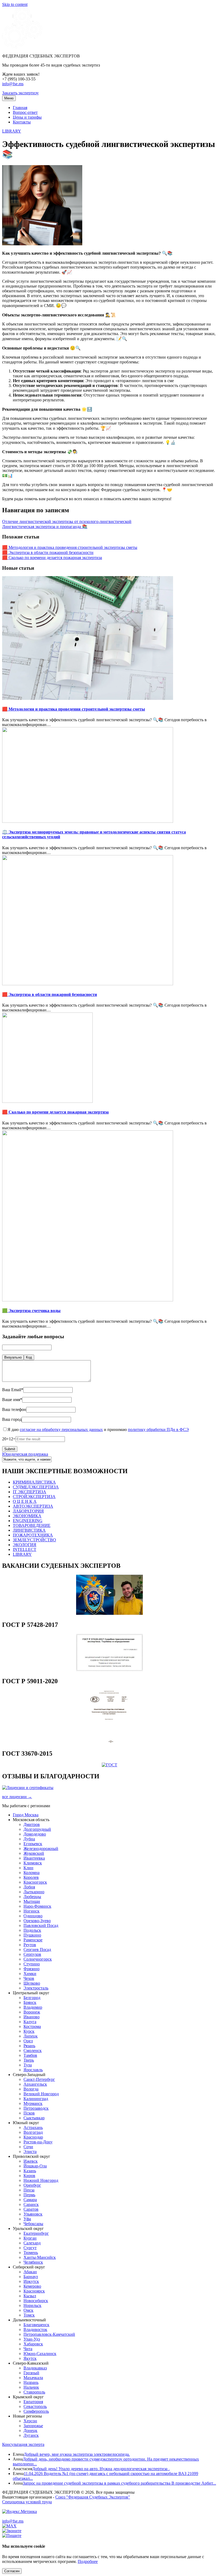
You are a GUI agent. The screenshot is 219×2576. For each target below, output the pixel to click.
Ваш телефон (14, 1409)
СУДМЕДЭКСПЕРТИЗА (36, 1487)
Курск (29, 2031)
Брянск (30, 2002)
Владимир (33, 2007)
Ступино (32, 1964)
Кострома (32, 2026)
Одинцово (33, 1916)
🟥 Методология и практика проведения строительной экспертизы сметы (70, 547)
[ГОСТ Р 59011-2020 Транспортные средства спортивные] (109, 1742)
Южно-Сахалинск (40, 2354)
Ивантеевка (34, 1858)
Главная (20, 108)
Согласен (12, 2571)
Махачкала (33, 2378)
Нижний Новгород (41, 2180)
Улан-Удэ (32, 2339)
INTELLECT (25, 1549)
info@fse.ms (13, 84)
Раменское (33, 1940)
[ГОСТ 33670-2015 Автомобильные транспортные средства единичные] (109, 1765)
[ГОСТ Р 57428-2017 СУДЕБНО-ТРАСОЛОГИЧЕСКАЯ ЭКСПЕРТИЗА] (109, 1670)
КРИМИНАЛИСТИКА (34, 1482)
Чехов (29, 1978)
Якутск (30, 2358)
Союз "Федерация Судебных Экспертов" (93, 2497)
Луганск (31, 2435)
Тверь (29, 2060)
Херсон (30, 2421)
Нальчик (31, 2387)
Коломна (32, 1873)
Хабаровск (33, 2344)
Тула (28, 2065)
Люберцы (32, 1897)
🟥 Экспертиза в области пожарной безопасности (48, 552)
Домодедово (35, 1834)
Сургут (30, 2248)
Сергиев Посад (37, 1950)
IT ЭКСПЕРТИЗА (30, 1492)
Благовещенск (36, 2325)
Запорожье (33, 2426)
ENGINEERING (28, 1521)
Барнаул (31, 2277)
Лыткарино (34, 1892)
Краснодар (33, 2137)
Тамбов (30, 2055)
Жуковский (34, 1853)
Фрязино (32, 1969)
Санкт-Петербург (39, 2079)
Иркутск (31, 2281)
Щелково (32, 1983)
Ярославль (33, 2070)
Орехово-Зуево (37, 1921)
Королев (31, 1877)
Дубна (29, 1839)
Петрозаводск (36, 2108)
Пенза (29, 2190)
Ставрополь (34, 2392)
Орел (28, 2041)
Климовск (33, 1863)
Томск (29, 2315)
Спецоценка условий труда (27, 2502)
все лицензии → (17, 1797)
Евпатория (33, 2402)
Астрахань (33, 2127)
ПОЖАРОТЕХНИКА (33, 1535)
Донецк (30, 2430)
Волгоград (33, 2132)
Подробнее (88, 2561)
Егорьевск (33, 1844)
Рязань (29, 2046)
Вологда (31, 2089)
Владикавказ (35, 2368)
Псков (29, 2113)
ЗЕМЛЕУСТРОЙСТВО (34, 1540)
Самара (30, 2200)
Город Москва (26, 1815)
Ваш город (12, 1419)
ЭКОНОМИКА (27, 1516)
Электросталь (36, 1988)
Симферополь (36, 2411)
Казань (30, 2171)
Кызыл (30, 2296)
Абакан (30, 2272)
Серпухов (32, 1954)
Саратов (31, 2209)
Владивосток (35, 2329)
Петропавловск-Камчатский (49, 2334)
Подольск (32, 1930)
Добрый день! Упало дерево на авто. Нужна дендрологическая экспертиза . (101, 2469)
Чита (28, 2349)
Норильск (32, 2305)
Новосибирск (36, 2301)
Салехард (32, 2243)
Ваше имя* (12, 1400)
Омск (28, 2310)
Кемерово (32, 2286)
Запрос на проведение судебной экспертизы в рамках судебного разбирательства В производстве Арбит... (119, 2483)
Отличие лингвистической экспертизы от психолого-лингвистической (67, 521)
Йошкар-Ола (35, 2166)
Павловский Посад (41, 1925)
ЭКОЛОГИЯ (25, 1545)
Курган (30, 2238)
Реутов (30, 1945)
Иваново (32, 2017)
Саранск (31, 2204)
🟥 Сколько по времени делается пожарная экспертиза (52, 558)
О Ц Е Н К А (25, 1501)
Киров (29, 2176)
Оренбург (32, 2185)
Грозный (31, 2373)
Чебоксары (33, 2224)
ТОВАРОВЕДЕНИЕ (32, 1525)
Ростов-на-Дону (38, 2142)
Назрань (31, 2382)
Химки (30, 1974)
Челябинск (33, 2262)
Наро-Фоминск (37, 1906)
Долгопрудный (37, 1829)
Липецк (31, 2036)
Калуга (30, 2022)
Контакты (22, 122)
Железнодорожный (41, 1848)
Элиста (30, 2152)
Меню (9, 98)
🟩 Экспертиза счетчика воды (31, 1311)
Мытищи (32, 1901)
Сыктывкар (34, 2118)
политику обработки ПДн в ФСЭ (158, 1429)
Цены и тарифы (27, 117)
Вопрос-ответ (25, 112)
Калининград (36, 2099)
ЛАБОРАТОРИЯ (28, 1511)
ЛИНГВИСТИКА (29, 1530)
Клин (28, 1868)
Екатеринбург (36, 2233)
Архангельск (35, 2084)
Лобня (29, 1887)
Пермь (29, 2195)
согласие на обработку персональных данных (61, 1429)
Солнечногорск (38, 1959)
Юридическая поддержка (25, 1454)
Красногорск (35, 1882)
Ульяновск (33, 2214)
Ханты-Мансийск (40, 2257)
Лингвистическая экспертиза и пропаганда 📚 (45, 527)
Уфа (27, 2219)
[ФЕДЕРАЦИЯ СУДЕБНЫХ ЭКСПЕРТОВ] (22, 47)
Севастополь (35, 2406)
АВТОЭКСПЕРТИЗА (33, 1506)
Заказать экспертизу (20, 93)
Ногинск (32, 1911)
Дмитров (32, 1824)
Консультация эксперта (23, 2444)
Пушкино (32, 1935)
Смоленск (33, 2051)
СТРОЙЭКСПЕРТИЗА (34, 1497)
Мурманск (33, 2103)
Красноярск (34, 2291)
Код (29, 1357)
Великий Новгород (41, 2094)
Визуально (13, 1357)
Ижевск (31, 2161)
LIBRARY (12, 131)
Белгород (32, 1998)
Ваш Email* (13, 1390)
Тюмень (31, 2253)
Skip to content (15, 4)
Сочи (28, 2147)
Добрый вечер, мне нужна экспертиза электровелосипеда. (77, 2454)
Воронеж (32, 2012)
